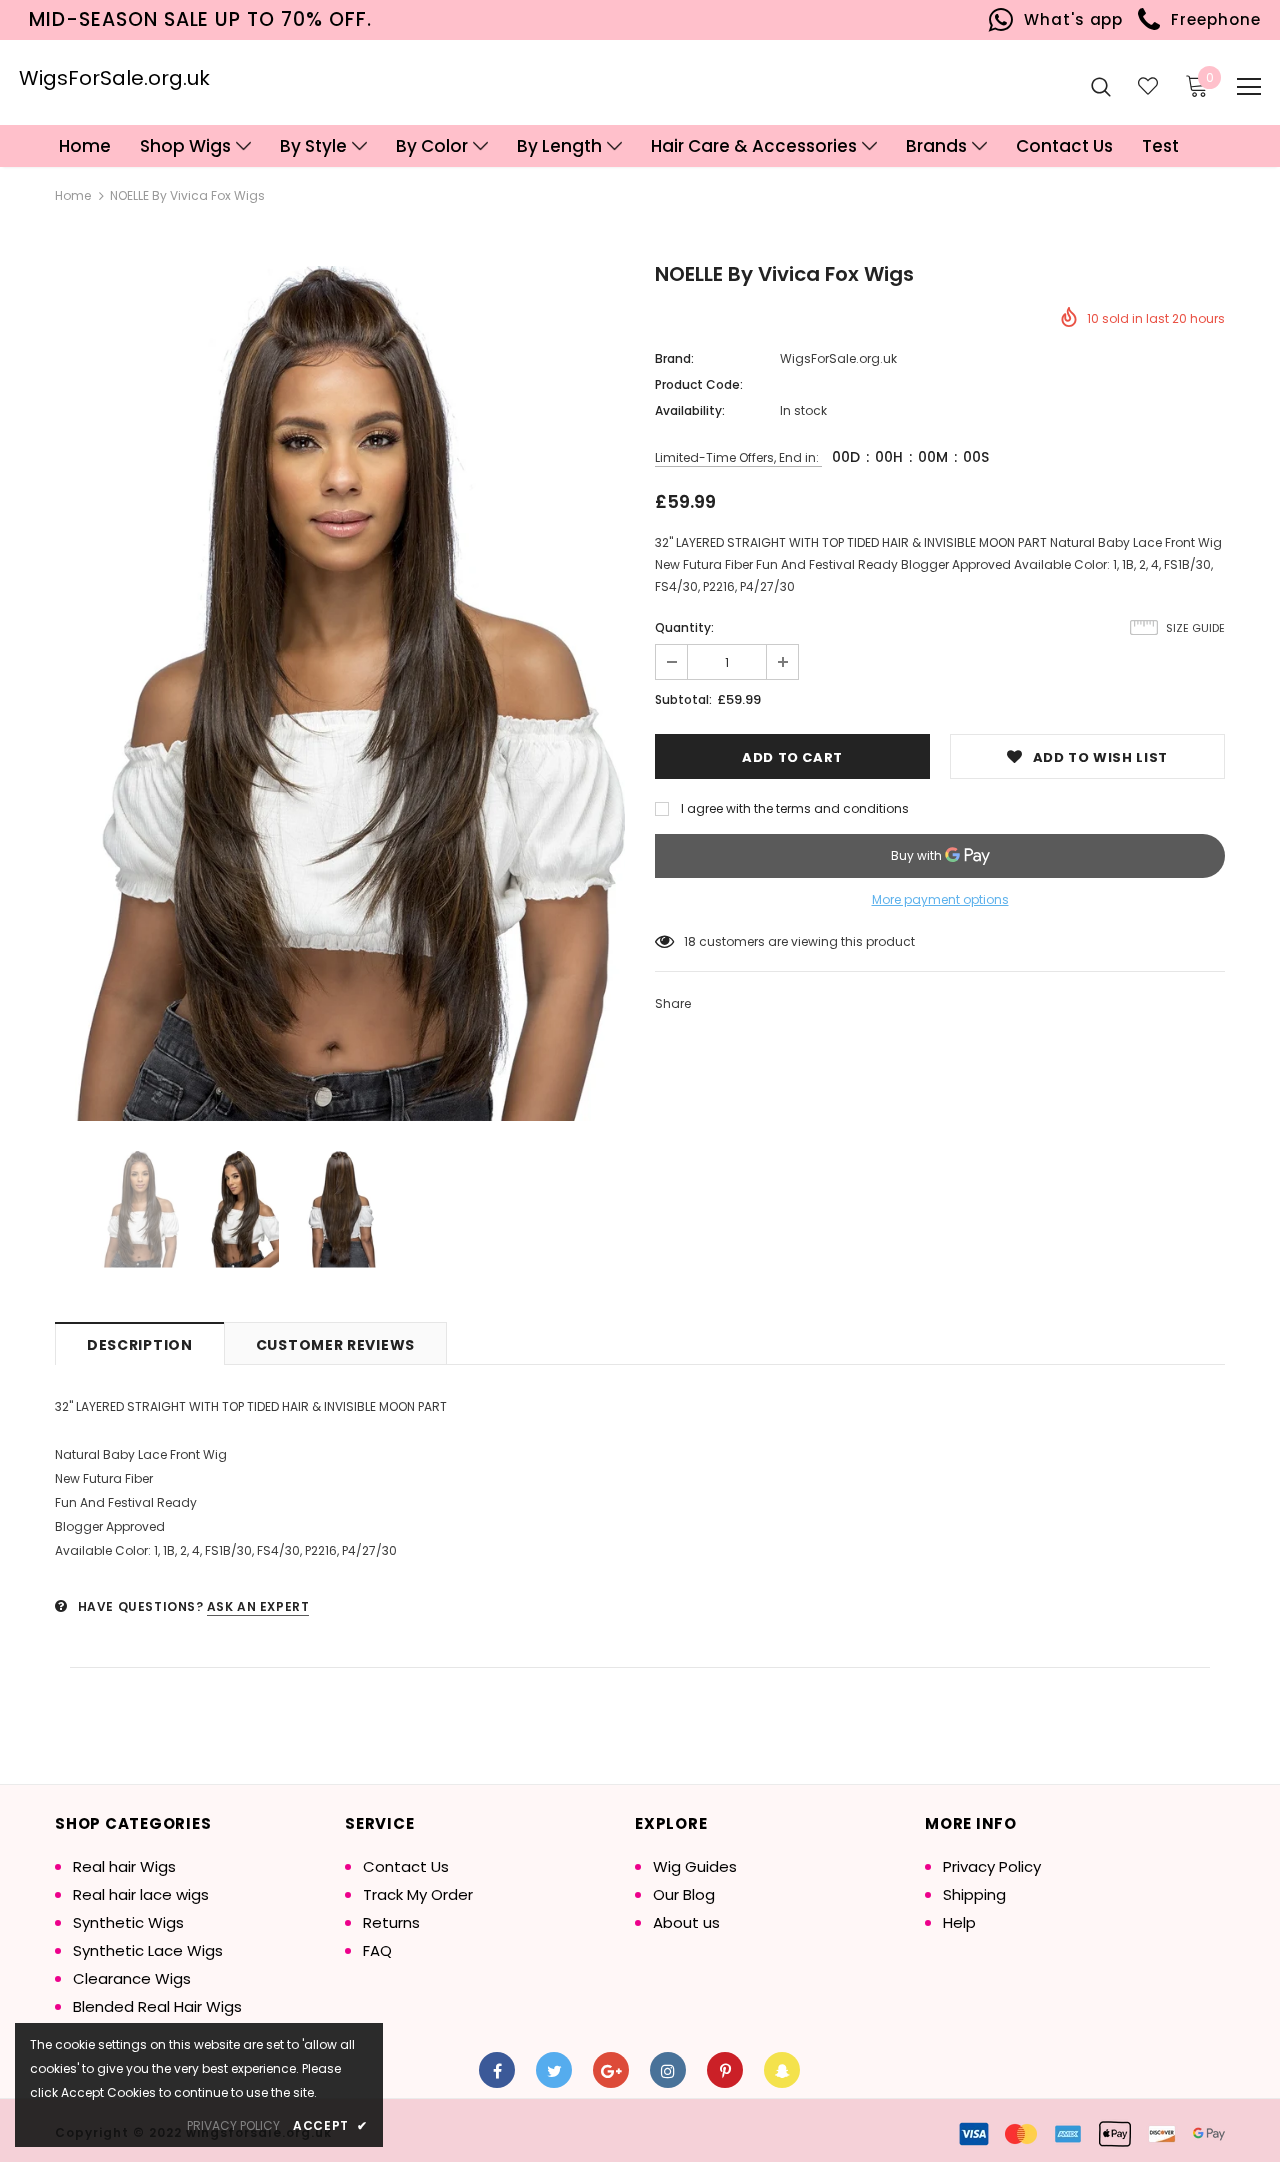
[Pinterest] (725, 2070)
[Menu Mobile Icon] (1249, 87)
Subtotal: (683, 699)
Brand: (674, 358)
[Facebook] (497, 2070)
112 (691, 941)
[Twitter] (554, 2070)
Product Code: (699, 384)
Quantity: (684, 627)
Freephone (1210, 19)
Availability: (690, 410)
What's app (1068, 19)
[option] (340, 693)
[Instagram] (668, 2070)
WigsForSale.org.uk (114, 78)
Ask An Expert (258, 1606)
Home (73, 195)
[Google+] (611, 2070)
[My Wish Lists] (1148, 86)
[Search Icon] (1101, 86)
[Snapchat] (782, 2070)
